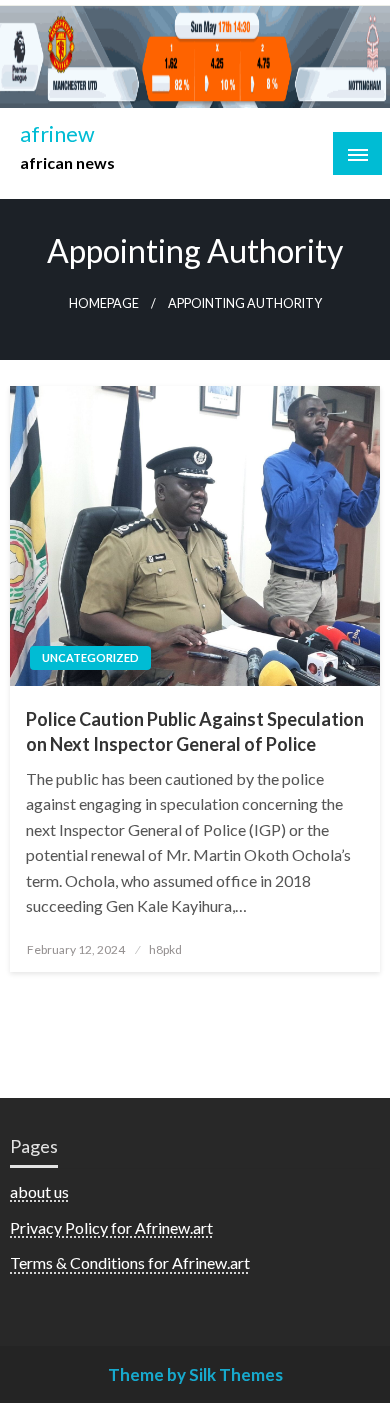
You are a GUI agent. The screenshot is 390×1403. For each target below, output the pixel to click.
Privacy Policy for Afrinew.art (111, 1227)
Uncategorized (90, 657)
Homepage (104, 303)
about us (39, 1191)
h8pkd (165, 949)
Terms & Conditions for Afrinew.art (130, 1262)
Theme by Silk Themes (195, 1374)
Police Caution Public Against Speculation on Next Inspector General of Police (195, 731)
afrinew (57, 134)
